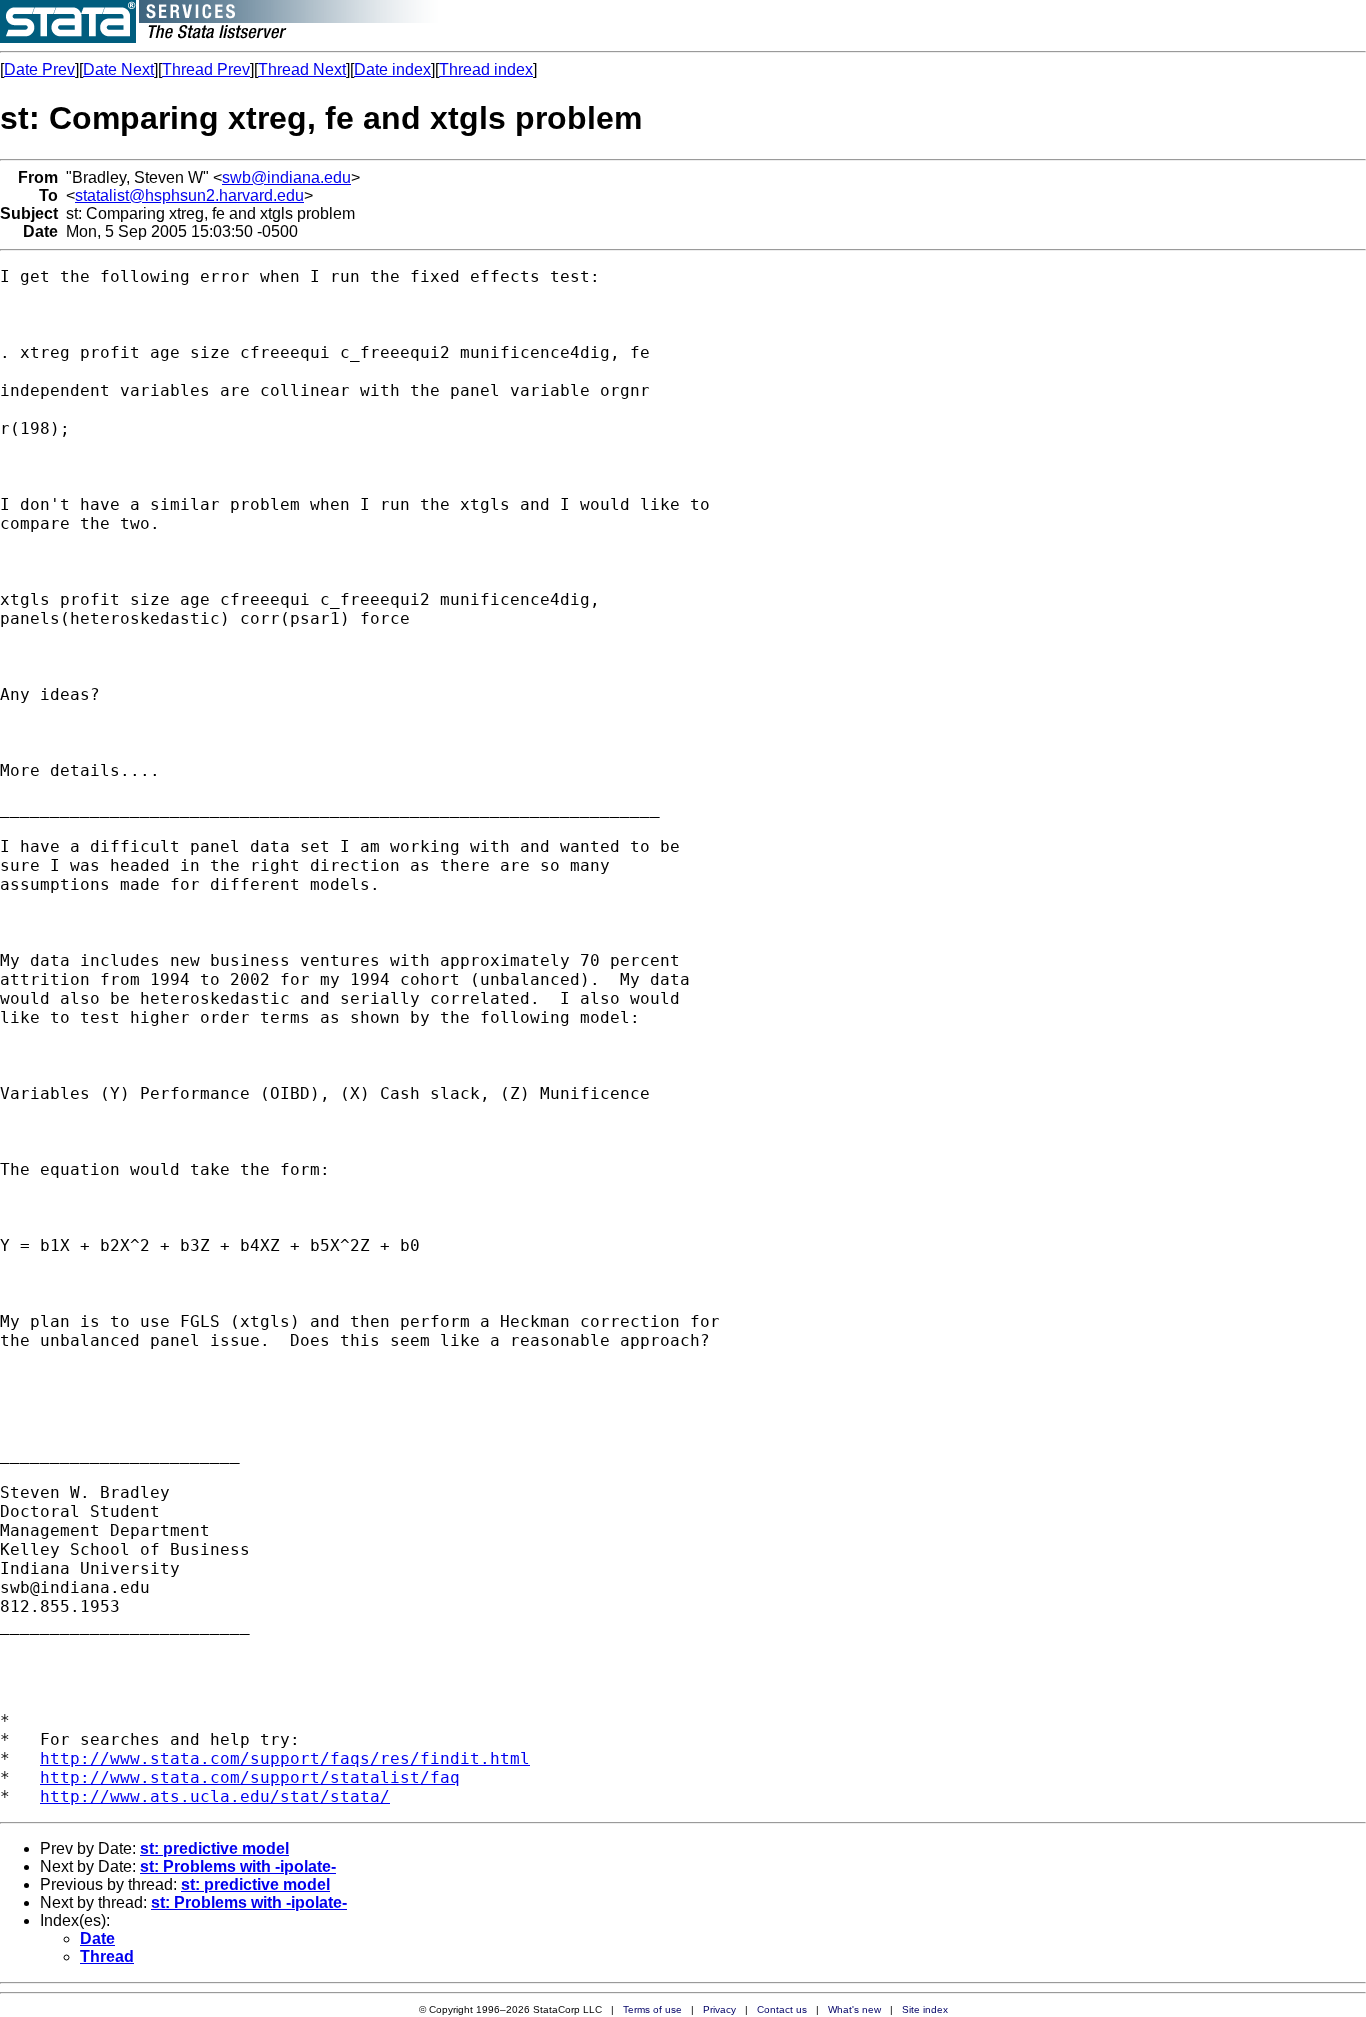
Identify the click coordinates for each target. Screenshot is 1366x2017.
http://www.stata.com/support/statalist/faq (250, 1777)
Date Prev (39, 69)
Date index (392, 69)
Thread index (486, 69)
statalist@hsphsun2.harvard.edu (189, 195)
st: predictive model (214, 1848)
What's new (854, 2009)
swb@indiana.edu (286, 177)
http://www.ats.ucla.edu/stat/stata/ (215, 1796)
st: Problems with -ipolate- (238, 1866)
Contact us (782, 2009)
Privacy (719, 2009)
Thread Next (302, 69)
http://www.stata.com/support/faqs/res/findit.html (285, 1758)
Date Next (118, 69)
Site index (925, 2009)
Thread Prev (206, 69)
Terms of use (652, 2009)
